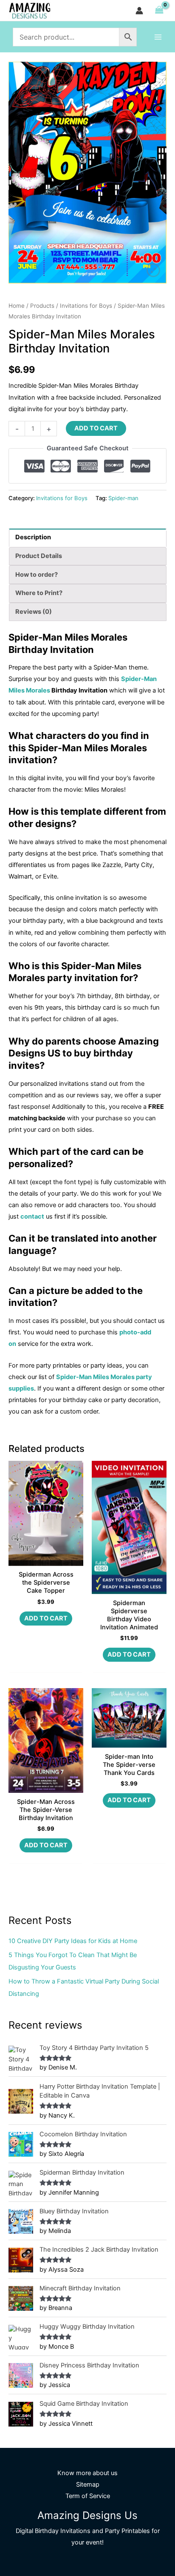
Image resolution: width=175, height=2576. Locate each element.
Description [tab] (33, 537)
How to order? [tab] (37, 575)
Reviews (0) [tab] (34, 612)
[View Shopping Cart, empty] (159, 10)
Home (17, 306)
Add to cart (96, 428)
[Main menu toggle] (158, 37)
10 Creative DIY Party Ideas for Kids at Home (73, 1941)
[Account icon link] (139, 11)
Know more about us (87, 2473)
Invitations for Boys (86, 306)
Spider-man (123, 498)
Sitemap (88, 2484)
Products (42, 306)
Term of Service (88, 2496)
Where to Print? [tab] (39, 593)
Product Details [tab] (39, 556)
